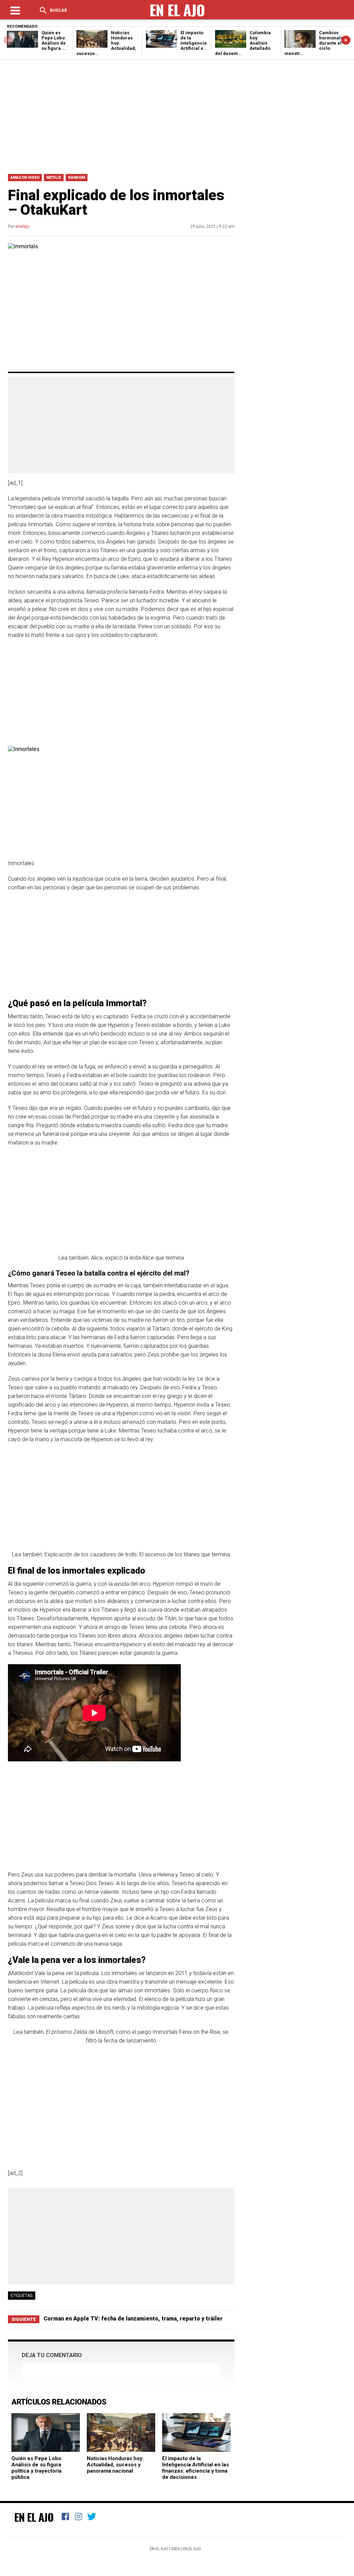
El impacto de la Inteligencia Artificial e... (194, 40)
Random (77, 178)
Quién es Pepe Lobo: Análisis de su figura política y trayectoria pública (37, 2468)
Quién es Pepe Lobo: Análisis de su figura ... (54, 40)
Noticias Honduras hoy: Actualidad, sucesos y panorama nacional (115, 2465)
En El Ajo (34, 2517)
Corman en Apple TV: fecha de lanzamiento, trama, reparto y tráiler (133, 2319)
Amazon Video (25, 178)
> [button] (346, 40)
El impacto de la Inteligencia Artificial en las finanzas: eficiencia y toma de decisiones (195, 2468)
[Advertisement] (177, 115)
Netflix (54, 178)
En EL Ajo (192, 2549)
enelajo (22, 226)
